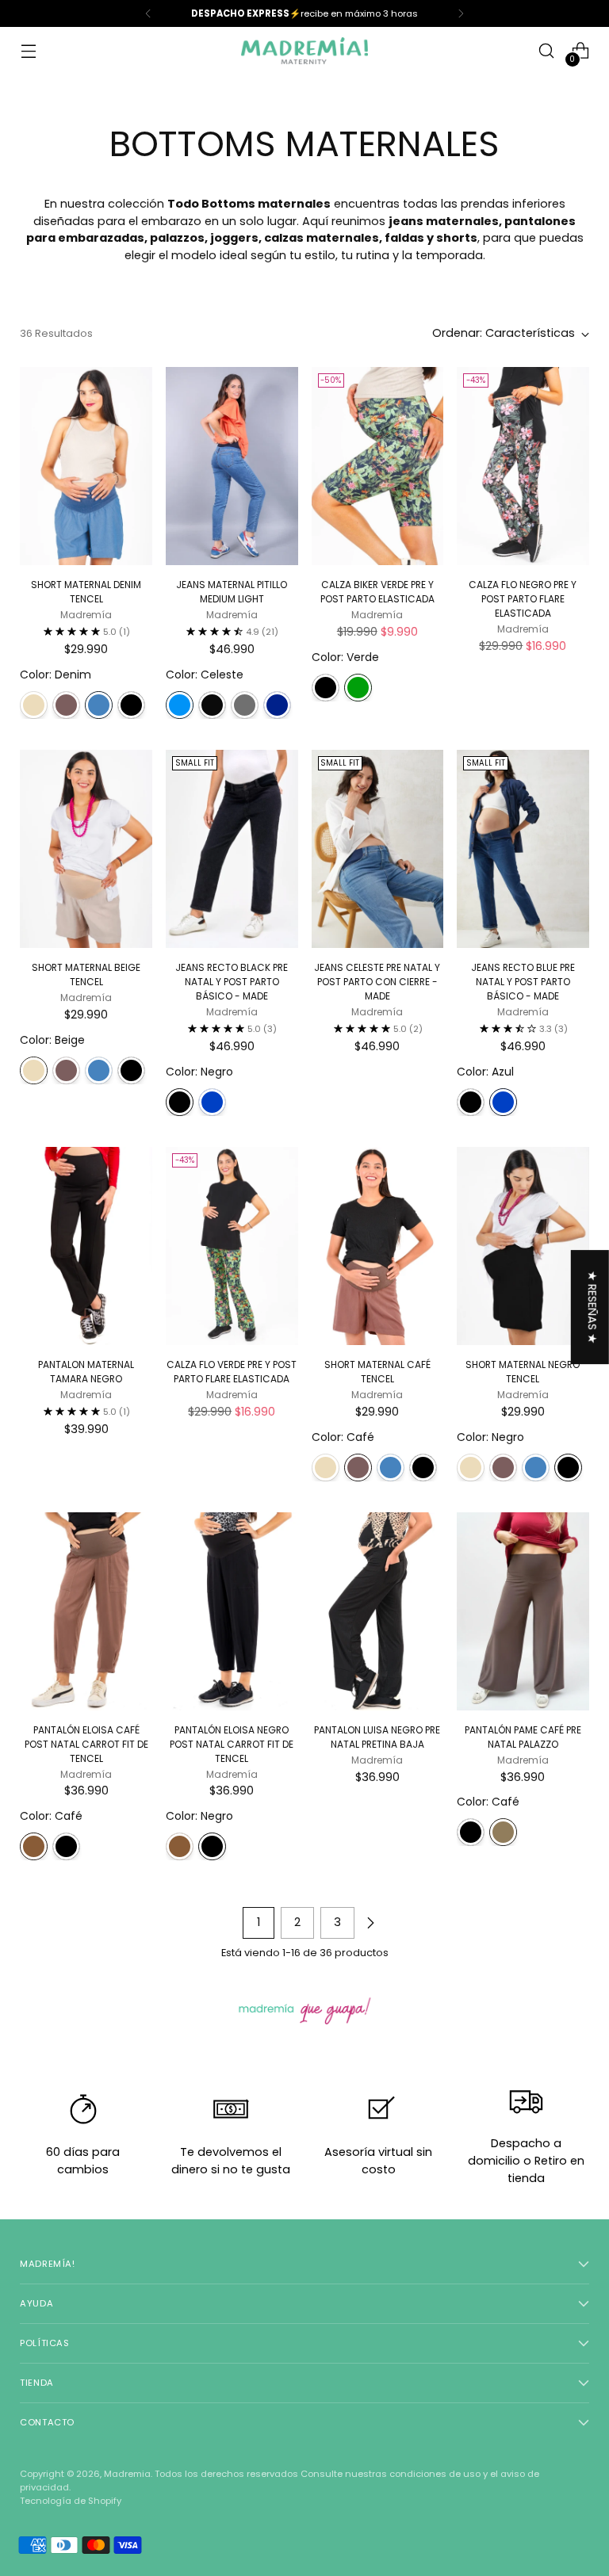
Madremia (127, 2474)
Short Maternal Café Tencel (377, 1372)
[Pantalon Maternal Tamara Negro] (86, 1246)
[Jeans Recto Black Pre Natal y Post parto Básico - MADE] (232, 849)
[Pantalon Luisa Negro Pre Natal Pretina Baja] (378, 1611)
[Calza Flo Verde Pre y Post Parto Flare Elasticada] (232, 1246)
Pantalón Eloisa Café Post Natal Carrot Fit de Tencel (86, 1744)
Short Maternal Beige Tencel (86, 975)
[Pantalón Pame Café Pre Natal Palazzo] (523, 1611)
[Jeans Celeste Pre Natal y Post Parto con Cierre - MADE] (378, 849)
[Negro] (131, 705)
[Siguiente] (461, 13)
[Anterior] (148, 13)
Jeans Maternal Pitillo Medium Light (232, 592)
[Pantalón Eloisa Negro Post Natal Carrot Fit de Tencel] (232, 1611)
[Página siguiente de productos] (370, 1923)
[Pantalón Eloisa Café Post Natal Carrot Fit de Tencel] (86, 1611)
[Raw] (277, 705)
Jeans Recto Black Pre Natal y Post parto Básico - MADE (232, 982)
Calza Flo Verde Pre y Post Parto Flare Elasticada (232, 1372)
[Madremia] (304, 51)
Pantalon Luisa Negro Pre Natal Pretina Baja (377, 1737)
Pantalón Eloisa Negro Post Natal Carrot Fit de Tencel (232, 1744)
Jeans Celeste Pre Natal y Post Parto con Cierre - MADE (377, 982)
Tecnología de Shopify (71, 2501)
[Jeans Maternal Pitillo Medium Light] (232, 466)
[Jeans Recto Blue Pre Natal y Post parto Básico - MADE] (523, 849)
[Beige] (34, 705)
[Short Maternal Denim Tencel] (86, 466)
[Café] (66, 705)
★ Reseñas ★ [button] (592, 1307)
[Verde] (358, 688)
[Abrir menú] (28, 51)
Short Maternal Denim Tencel (86, 592)
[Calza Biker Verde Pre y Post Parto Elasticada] (378, 466)
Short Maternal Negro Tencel (523, 1372)
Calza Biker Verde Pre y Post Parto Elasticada (377, 592)
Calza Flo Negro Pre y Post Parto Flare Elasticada (523, 599)
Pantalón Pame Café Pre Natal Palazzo (523, 1737)
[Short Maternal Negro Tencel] (523, 1246)
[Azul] (212, 1102)
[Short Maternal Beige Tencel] (86, 849)
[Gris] (245, 705)
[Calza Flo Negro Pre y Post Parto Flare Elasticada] (523, 466)
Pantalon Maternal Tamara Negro (86, 1372)
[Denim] (99, 705)
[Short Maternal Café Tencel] (378, 1246)
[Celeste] (180, 705)
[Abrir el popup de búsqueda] (547, 51)
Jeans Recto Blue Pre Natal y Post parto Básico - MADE (523, 982)
